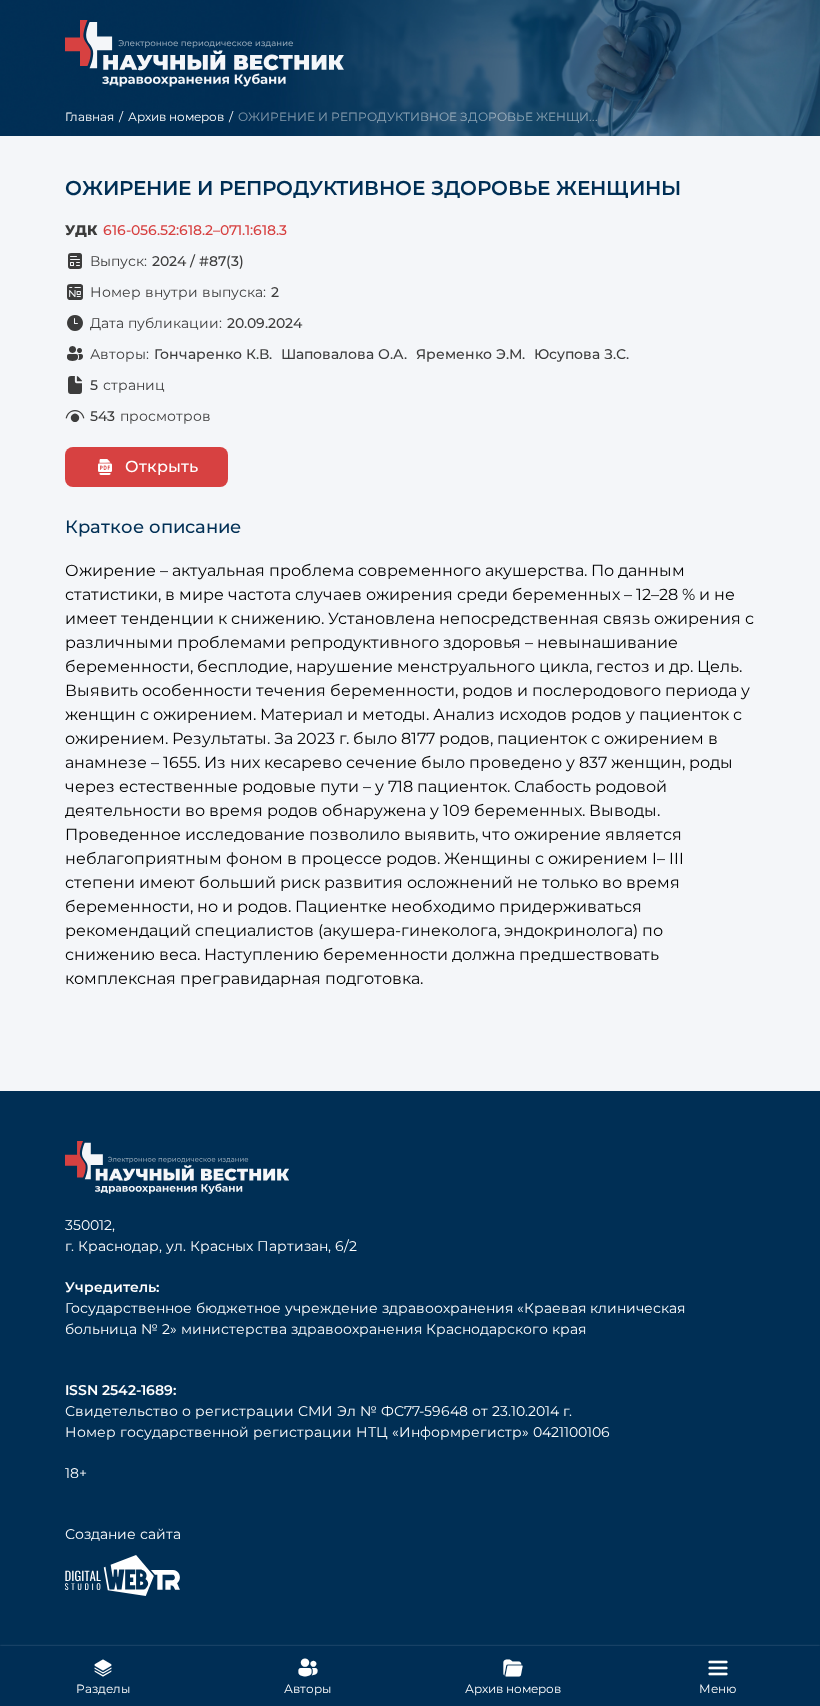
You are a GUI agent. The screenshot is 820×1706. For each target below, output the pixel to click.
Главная (89, 116)
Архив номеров (176, 116)
